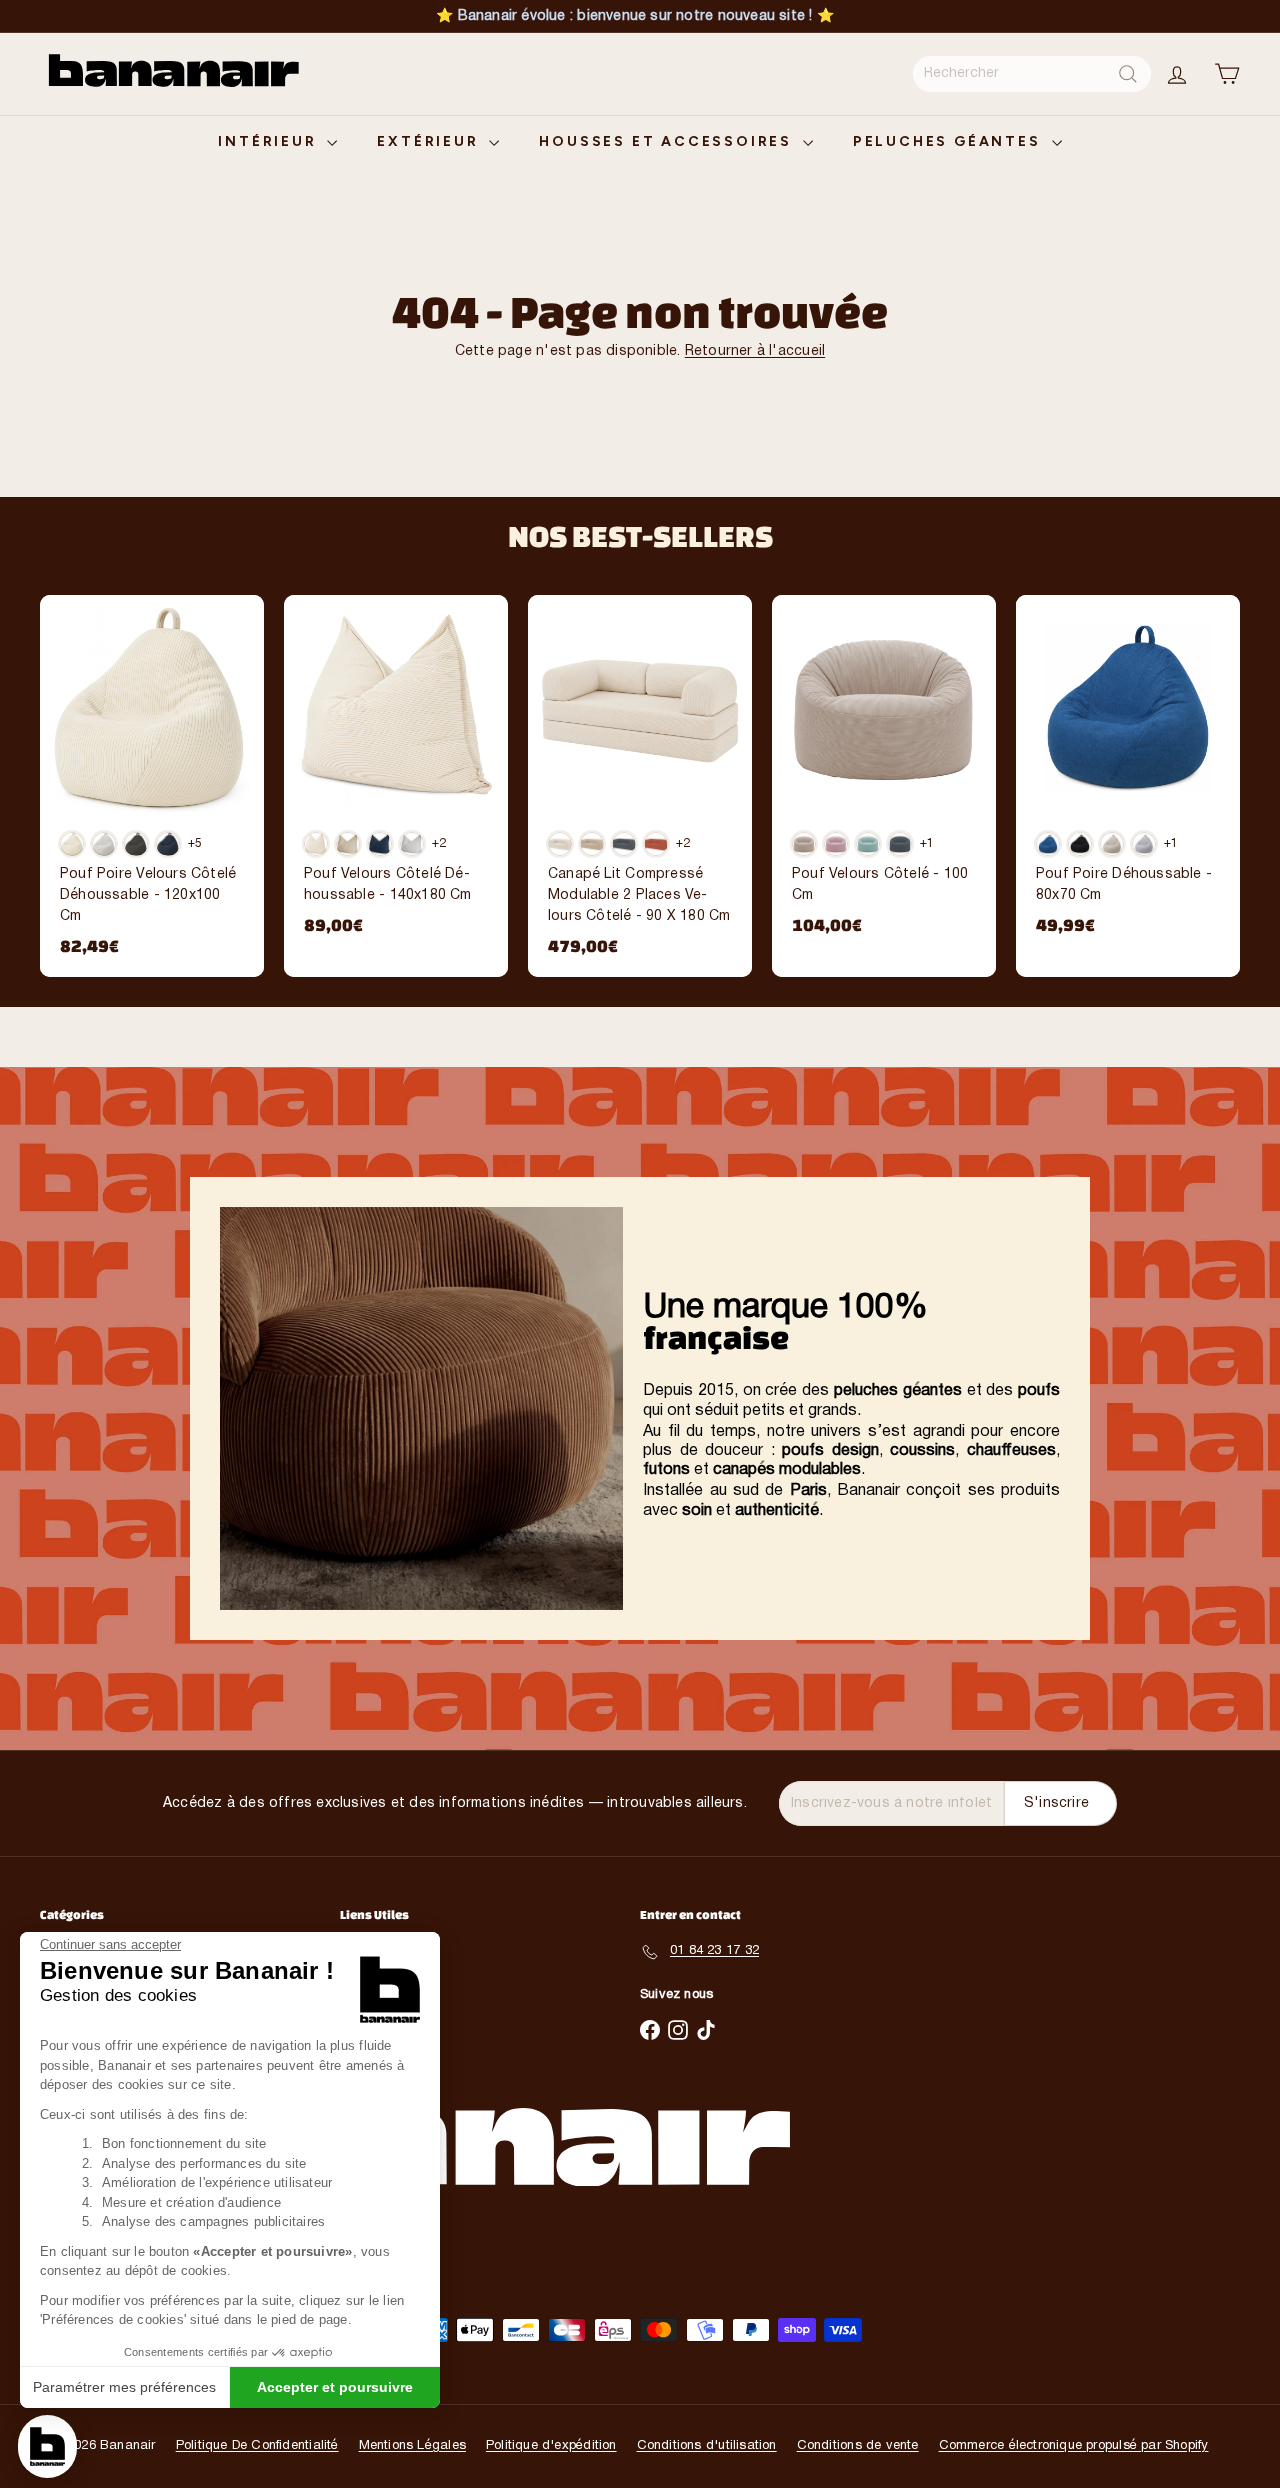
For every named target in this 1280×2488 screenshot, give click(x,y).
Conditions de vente (858, 2446)
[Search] (1128, 74)
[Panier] (1227, 74)
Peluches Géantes (950, 141)
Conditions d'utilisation (707, 2446)
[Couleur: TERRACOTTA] (656, 844)
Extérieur (430, 141)
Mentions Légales (412, 2446)
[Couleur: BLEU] (1048, 844)
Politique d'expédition (551, 2446)
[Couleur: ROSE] (836, 844)
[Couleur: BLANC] (72, 844)
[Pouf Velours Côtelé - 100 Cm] (884, 775)
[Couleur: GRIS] (624, 844)
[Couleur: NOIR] (1080, 844)
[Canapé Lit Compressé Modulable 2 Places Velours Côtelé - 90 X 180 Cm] (640, 786)
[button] (47, 2446)
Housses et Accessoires (668, 141)
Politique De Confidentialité (257, 2446)
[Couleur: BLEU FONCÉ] (168, 844)
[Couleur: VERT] (868, 844)
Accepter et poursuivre (335, 2387)
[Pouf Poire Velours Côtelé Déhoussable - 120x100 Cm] (152, 786)
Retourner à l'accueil (755, 351)
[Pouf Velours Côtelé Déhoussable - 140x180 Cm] (396, 775)
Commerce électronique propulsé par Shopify (1074, 2446)
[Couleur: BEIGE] (348, 844)
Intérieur (270, 141)
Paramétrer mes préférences (124, 2387)
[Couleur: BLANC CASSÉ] (316, 844)
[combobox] (1032, 74)
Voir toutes (1202, 527)
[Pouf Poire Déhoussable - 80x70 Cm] (1128, 775)
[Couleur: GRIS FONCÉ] (136, 844)
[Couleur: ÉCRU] (560, 844)
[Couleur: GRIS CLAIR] (104, 844)
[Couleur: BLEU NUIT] (380, 844)
